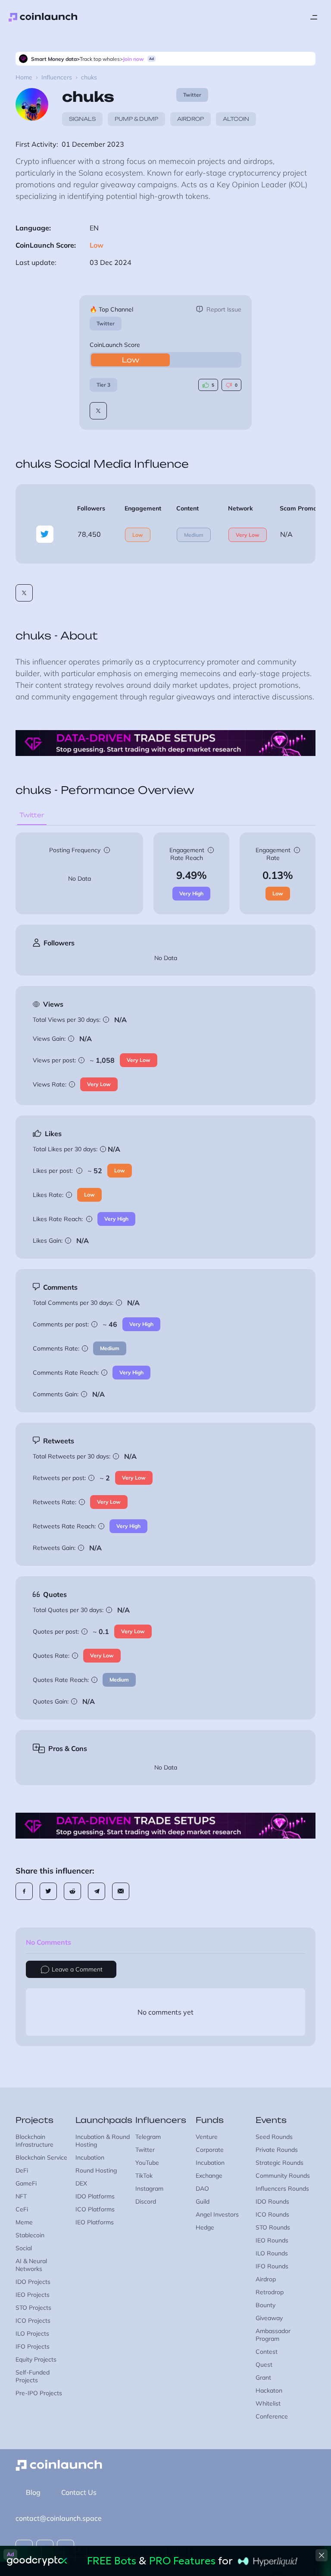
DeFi (22, 2170)
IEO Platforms (95, 2222)
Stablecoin (30, 2235)
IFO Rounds (272, 2266)
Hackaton (269, 2390)
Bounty (265, 2305)
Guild (203, 2201)
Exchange (209, 2176)
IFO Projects (33, 2346)
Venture (207, 2137)
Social (24, 2248)
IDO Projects (33, 2282)
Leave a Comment (77, 1969)
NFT (21, 2196)
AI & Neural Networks (31, 2265)
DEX (81, 2183)
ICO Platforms (95, 2209)
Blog (33, 2492)
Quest (264, 2365)
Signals (82, 119)
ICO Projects (33, 2321)
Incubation (90, 2157)
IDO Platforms (95, 2196)
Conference (272, 2416)
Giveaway (269, 2318)
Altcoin (236, 119)
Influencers (57, 77)
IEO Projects (33, 2295)
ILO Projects (32, 2334)
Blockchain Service (41, 2157)
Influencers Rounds (282, 2189)
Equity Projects (36, 2359)
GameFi (26, 2183)
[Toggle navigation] (314, 17)
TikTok (144, 2176)
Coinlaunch (43, 17)
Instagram (149, 2189)
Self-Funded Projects (33, 2376)
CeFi (22, 2209)
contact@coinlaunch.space (59, 2518)
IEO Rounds (272, 2240)
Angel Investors (217, 2214)
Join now (133, 59)
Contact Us (79, 2492)
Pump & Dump (136, 119)
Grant (263, 2378)
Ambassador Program (273, 2335)
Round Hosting (96, 2170)
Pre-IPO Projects (39, 2393)
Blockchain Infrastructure (34, 2141)
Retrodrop (270, 2292)
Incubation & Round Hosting (103, 2141)
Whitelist (268, 2403)
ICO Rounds (272, 2214)
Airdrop (190, 119)
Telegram (148, 2137)
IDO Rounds (272, 2201)
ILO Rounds (272, 2253)
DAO (202, 2189)
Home (24, 77)
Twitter (106, 323)
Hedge (205, 2227)
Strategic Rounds (279, 2163)
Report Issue (224, 309)
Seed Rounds (274, 2137)
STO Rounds (273, 2227)
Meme (24, 2222)
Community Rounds (283, 2176)
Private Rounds (277, 2150)
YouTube (147, 2163)
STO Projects (33, 2308)
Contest (267, 2352)
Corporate (210, 2150)
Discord (146, 2201)
